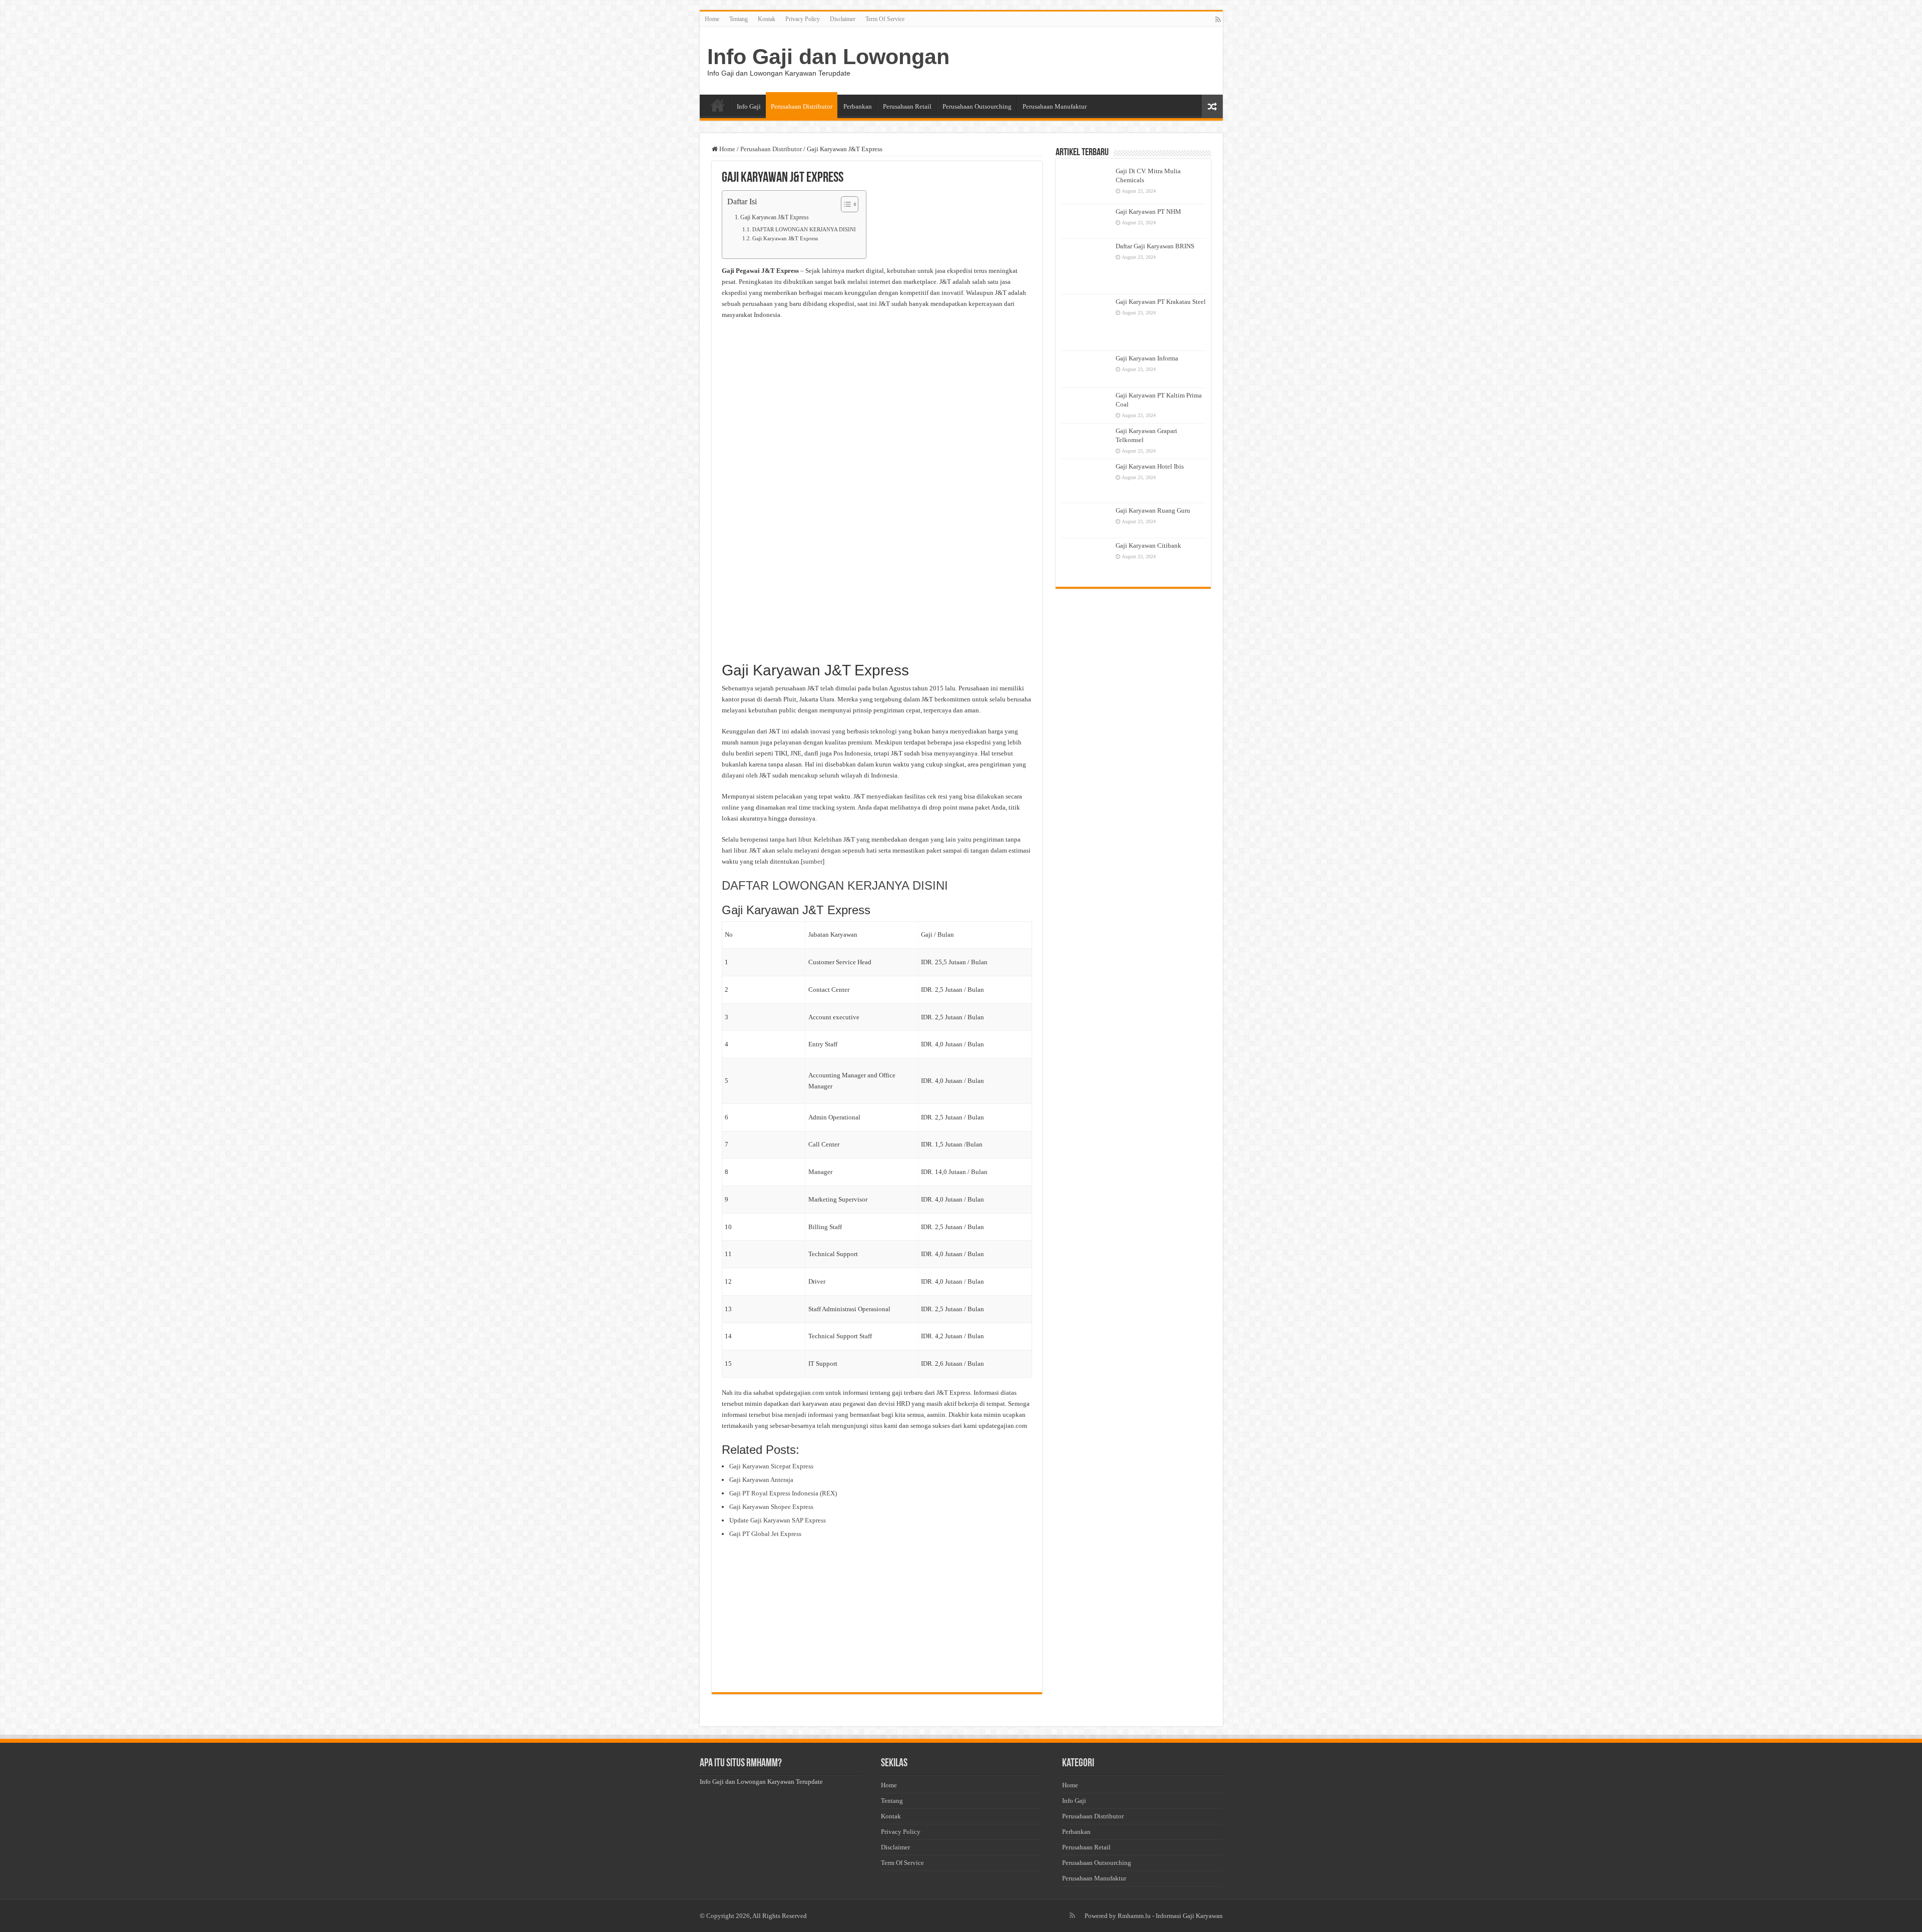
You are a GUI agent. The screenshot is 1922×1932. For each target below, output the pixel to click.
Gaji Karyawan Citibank (1148, 545)
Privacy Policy (803, 19)
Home (712, 19)
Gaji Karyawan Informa (1147, 358)
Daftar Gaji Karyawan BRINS (1155, 246)
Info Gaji (749, 106)
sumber (813, 861)
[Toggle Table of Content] (845, 204)
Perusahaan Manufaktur (1055, 106)
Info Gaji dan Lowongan (828, 57)
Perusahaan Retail (907, 106)
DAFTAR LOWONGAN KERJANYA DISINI (804, 230)
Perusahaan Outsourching (977, 106)
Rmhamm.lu (1134, 1916)
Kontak (767, 19)
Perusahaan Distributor (802, 106)
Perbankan (858, 106)
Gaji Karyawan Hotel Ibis (1150, 466)
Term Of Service (885, 19)
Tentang (739, 19)
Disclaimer (843, 19)
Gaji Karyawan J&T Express (775, 218)
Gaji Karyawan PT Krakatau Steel (1161, 302)
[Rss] (1218, 20)
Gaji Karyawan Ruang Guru (1153, 510)
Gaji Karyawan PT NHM (1148, 212)
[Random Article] (1212, 106)
